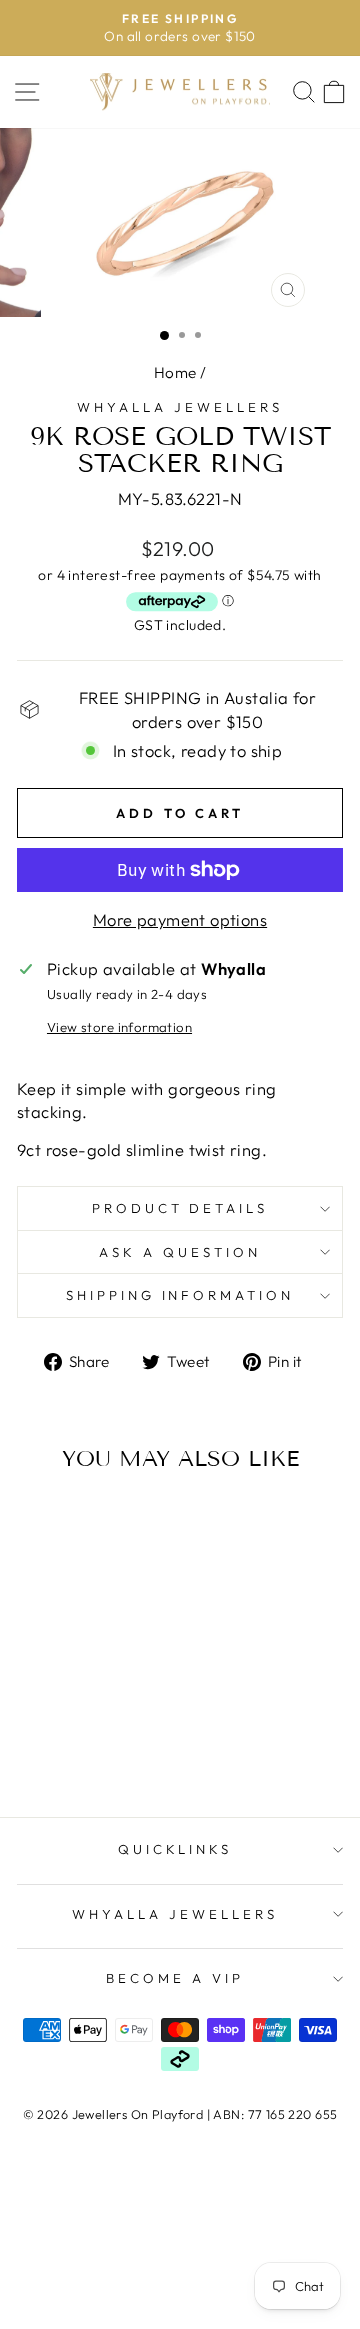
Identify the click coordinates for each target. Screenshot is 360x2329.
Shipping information (180, 1295)
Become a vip (175, 1978)
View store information (119, 1027)
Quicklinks (175, 1849)
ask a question (180, 1252)
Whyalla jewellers (175, 1914)
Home (175, 372)
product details (180, 1208)
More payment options (180, 919)
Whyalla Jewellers (180, 407)
